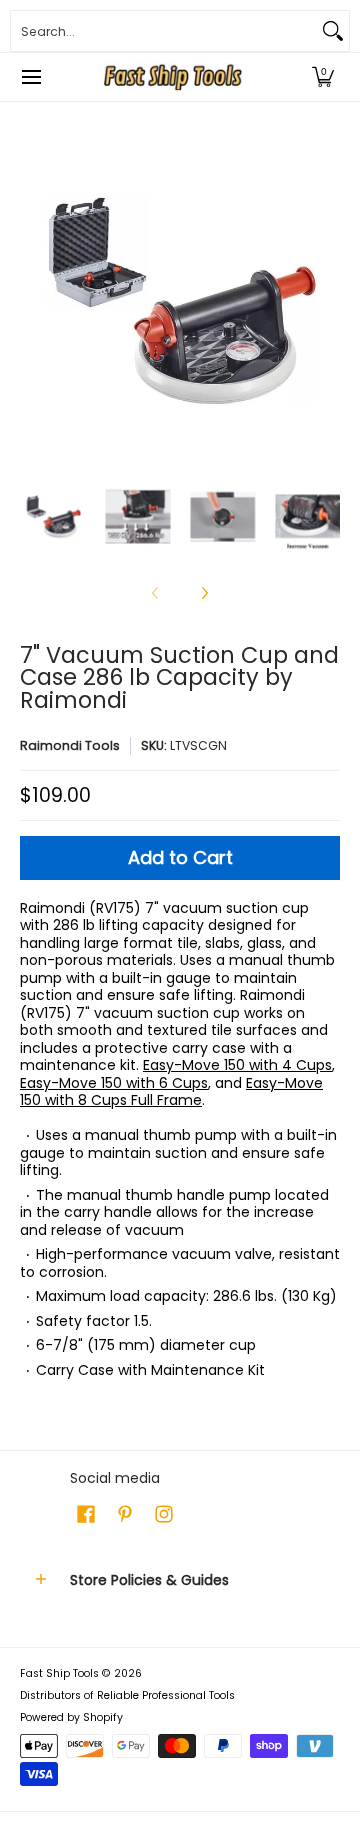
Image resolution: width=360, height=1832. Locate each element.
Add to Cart (180, 857)
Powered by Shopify (71, 1717)
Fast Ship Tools (59, 1673)
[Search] (333, 31)
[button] (323, 77)
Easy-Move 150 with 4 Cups (237, 1065)
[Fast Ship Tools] (173, 77)
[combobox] (164, 31)
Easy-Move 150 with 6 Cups (114, 1083)
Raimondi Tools (70, 745)
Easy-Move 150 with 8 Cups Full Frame (171, 1092)
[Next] (326, 302)
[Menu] (30, 77)
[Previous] (34, 302)
